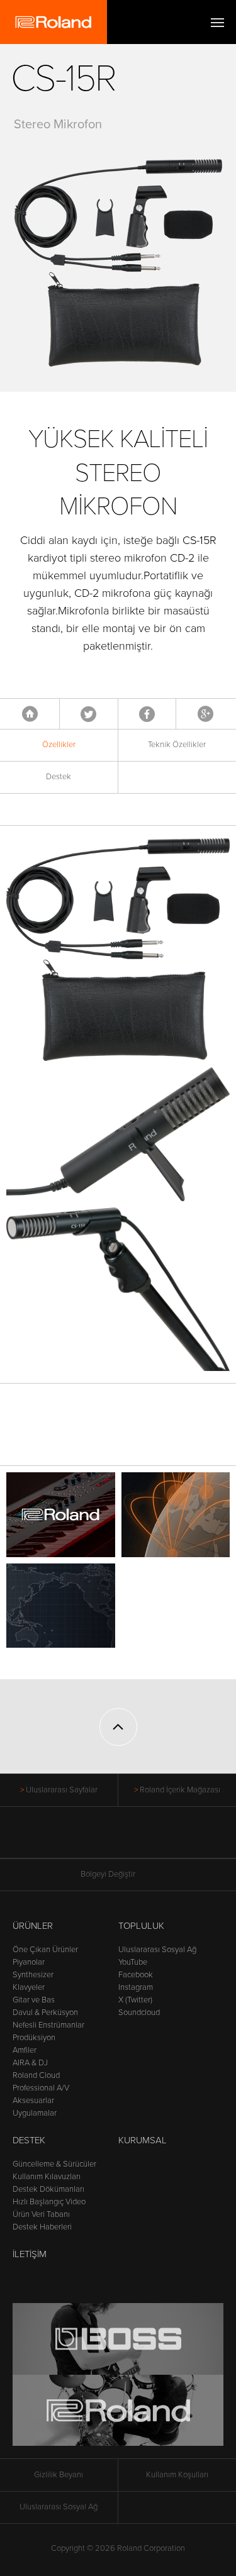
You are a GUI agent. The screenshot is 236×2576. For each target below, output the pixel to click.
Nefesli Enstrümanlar (48, 2025)
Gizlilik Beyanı (59, 2475)
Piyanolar (29, 1962)
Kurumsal (143, 2140)
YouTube (133, 1962)
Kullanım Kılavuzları (47, 2177)
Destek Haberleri (42, 2227)
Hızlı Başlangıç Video (49, 2202)
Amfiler (25, 2050)
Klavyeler (29, 1987)
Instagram (136, 1987)
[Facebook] (70, 1839)
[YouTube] (118, 1839)
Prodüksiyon (34, 2038)
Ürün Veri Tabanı (41, 2214)
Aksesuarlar (33, 2101)
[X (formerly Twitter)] (94, 1839)
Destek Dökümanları (48, 2189)
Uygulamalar (35, 2113)
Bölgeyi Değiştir (108, 1874)
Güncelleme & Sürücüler (54, 2164)
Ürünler (33, 1926)
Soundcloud (139, 2012)
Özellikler (59, 745)
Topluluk (141, 1926)
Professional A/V (41, 2088)
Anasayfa (30, 714)
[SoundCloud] (166, 1839)
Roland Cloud (36, 2075)
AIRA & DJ (30, 2063)
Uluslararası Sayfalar (62, 1790)
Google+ (205, 714)
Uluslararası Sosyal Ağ (157, 1950)
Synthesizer (33, 1975)
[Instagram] (142, 1839)
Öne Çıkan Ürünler (45, 1950)
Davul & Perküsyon (45, 2012)
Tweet (88, 714)
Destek (59, 777)
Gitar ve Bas (34, 2000)
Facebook (147, 714)
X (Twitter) (135, 2000)
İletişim (30, 2254)
